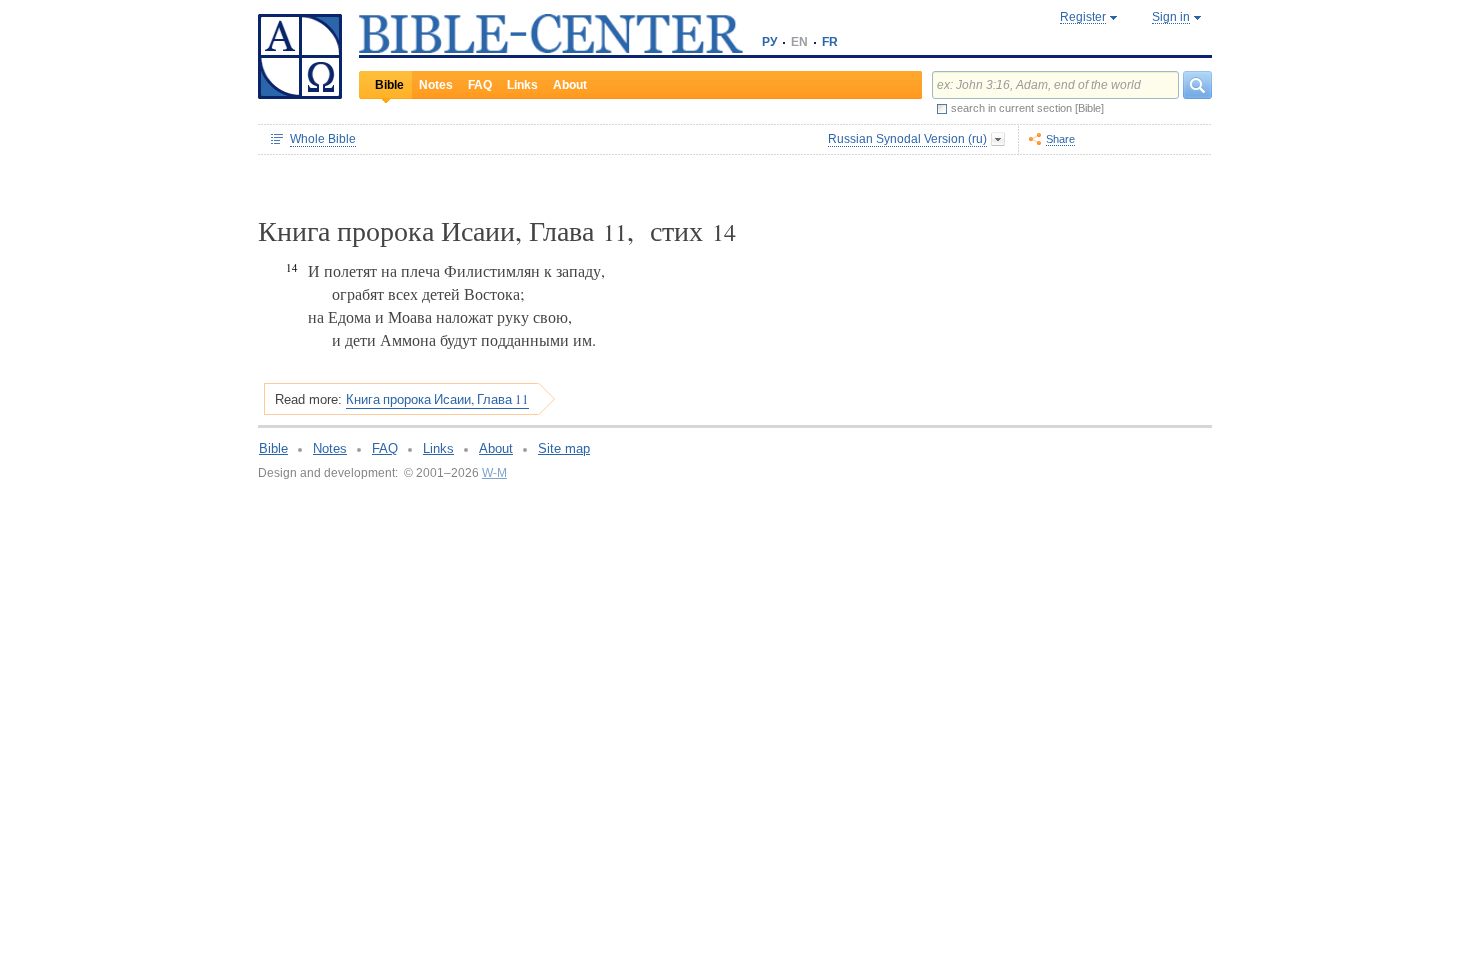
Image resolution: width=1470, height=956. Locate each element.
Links (522, 85)
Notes (436, 85)
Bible (389, 85)
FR (830, 42)
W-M (494, 473)
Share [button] (1060, 139)
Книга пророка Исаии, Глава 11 (437, 399)
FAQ (480, 85)
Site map (564, 448)
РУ (769, 42)
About (570, 85)
